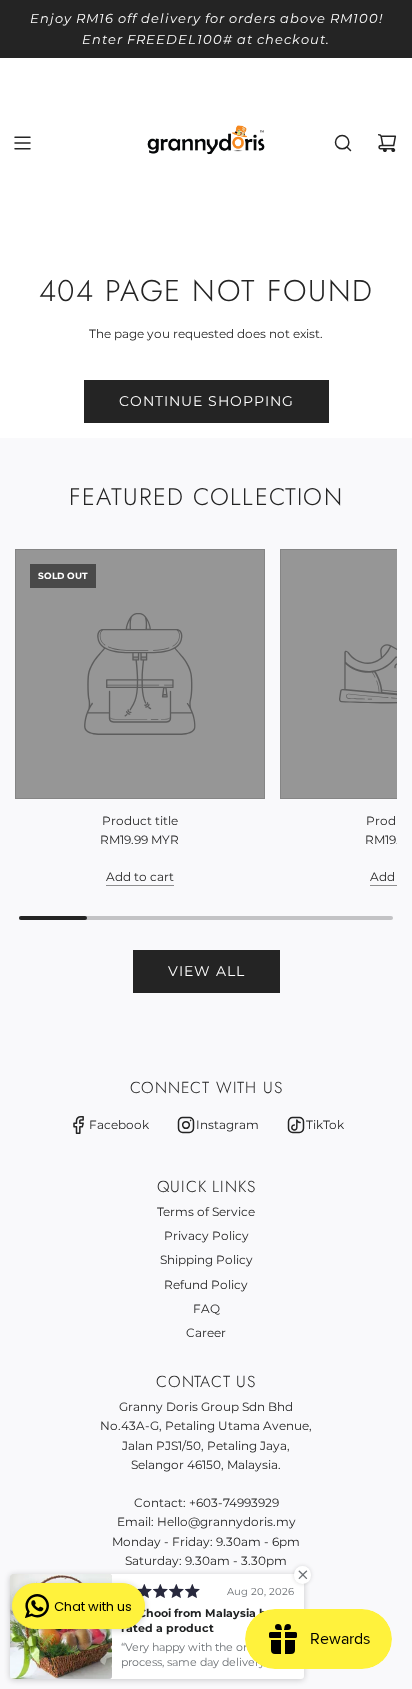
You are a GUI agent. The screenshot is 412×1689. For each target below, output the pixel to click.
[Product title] (140, 674)
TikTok (325, 1124)
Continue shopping (206, 401)
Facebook (119, 1124)
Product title (140, 820)
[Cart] (387, 143)
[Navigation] (22, 143)
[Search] (343, 143)
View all (206, 971)
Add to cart (140, 876)
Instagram (227, 1124)
